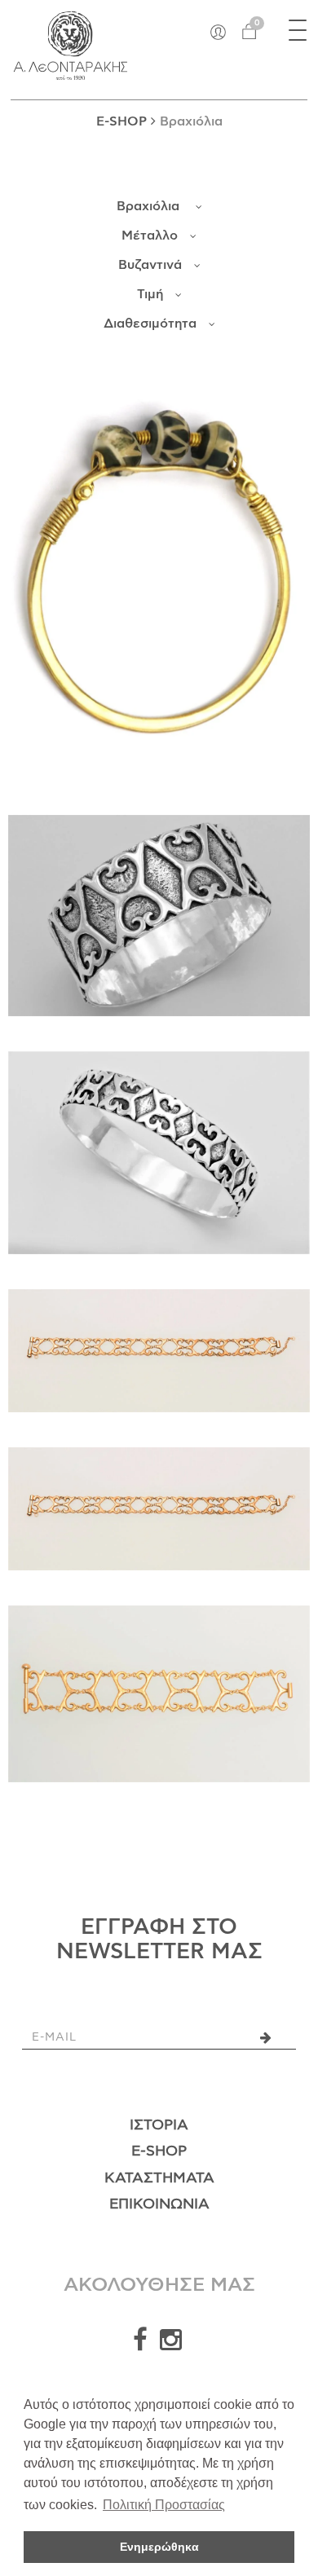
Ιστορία (159, 2125)
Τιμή (150, 294)
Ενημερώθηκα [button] (159, 2547)
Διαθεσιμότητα (150, 324)
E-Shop (159, 2151)
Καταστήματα (159, 2178)
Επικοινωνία (159, 2204)
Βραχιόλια (150, 206)
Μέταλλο (150, 236)
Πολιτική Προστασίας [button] (164, 2505)
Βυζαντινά (150, 265)
